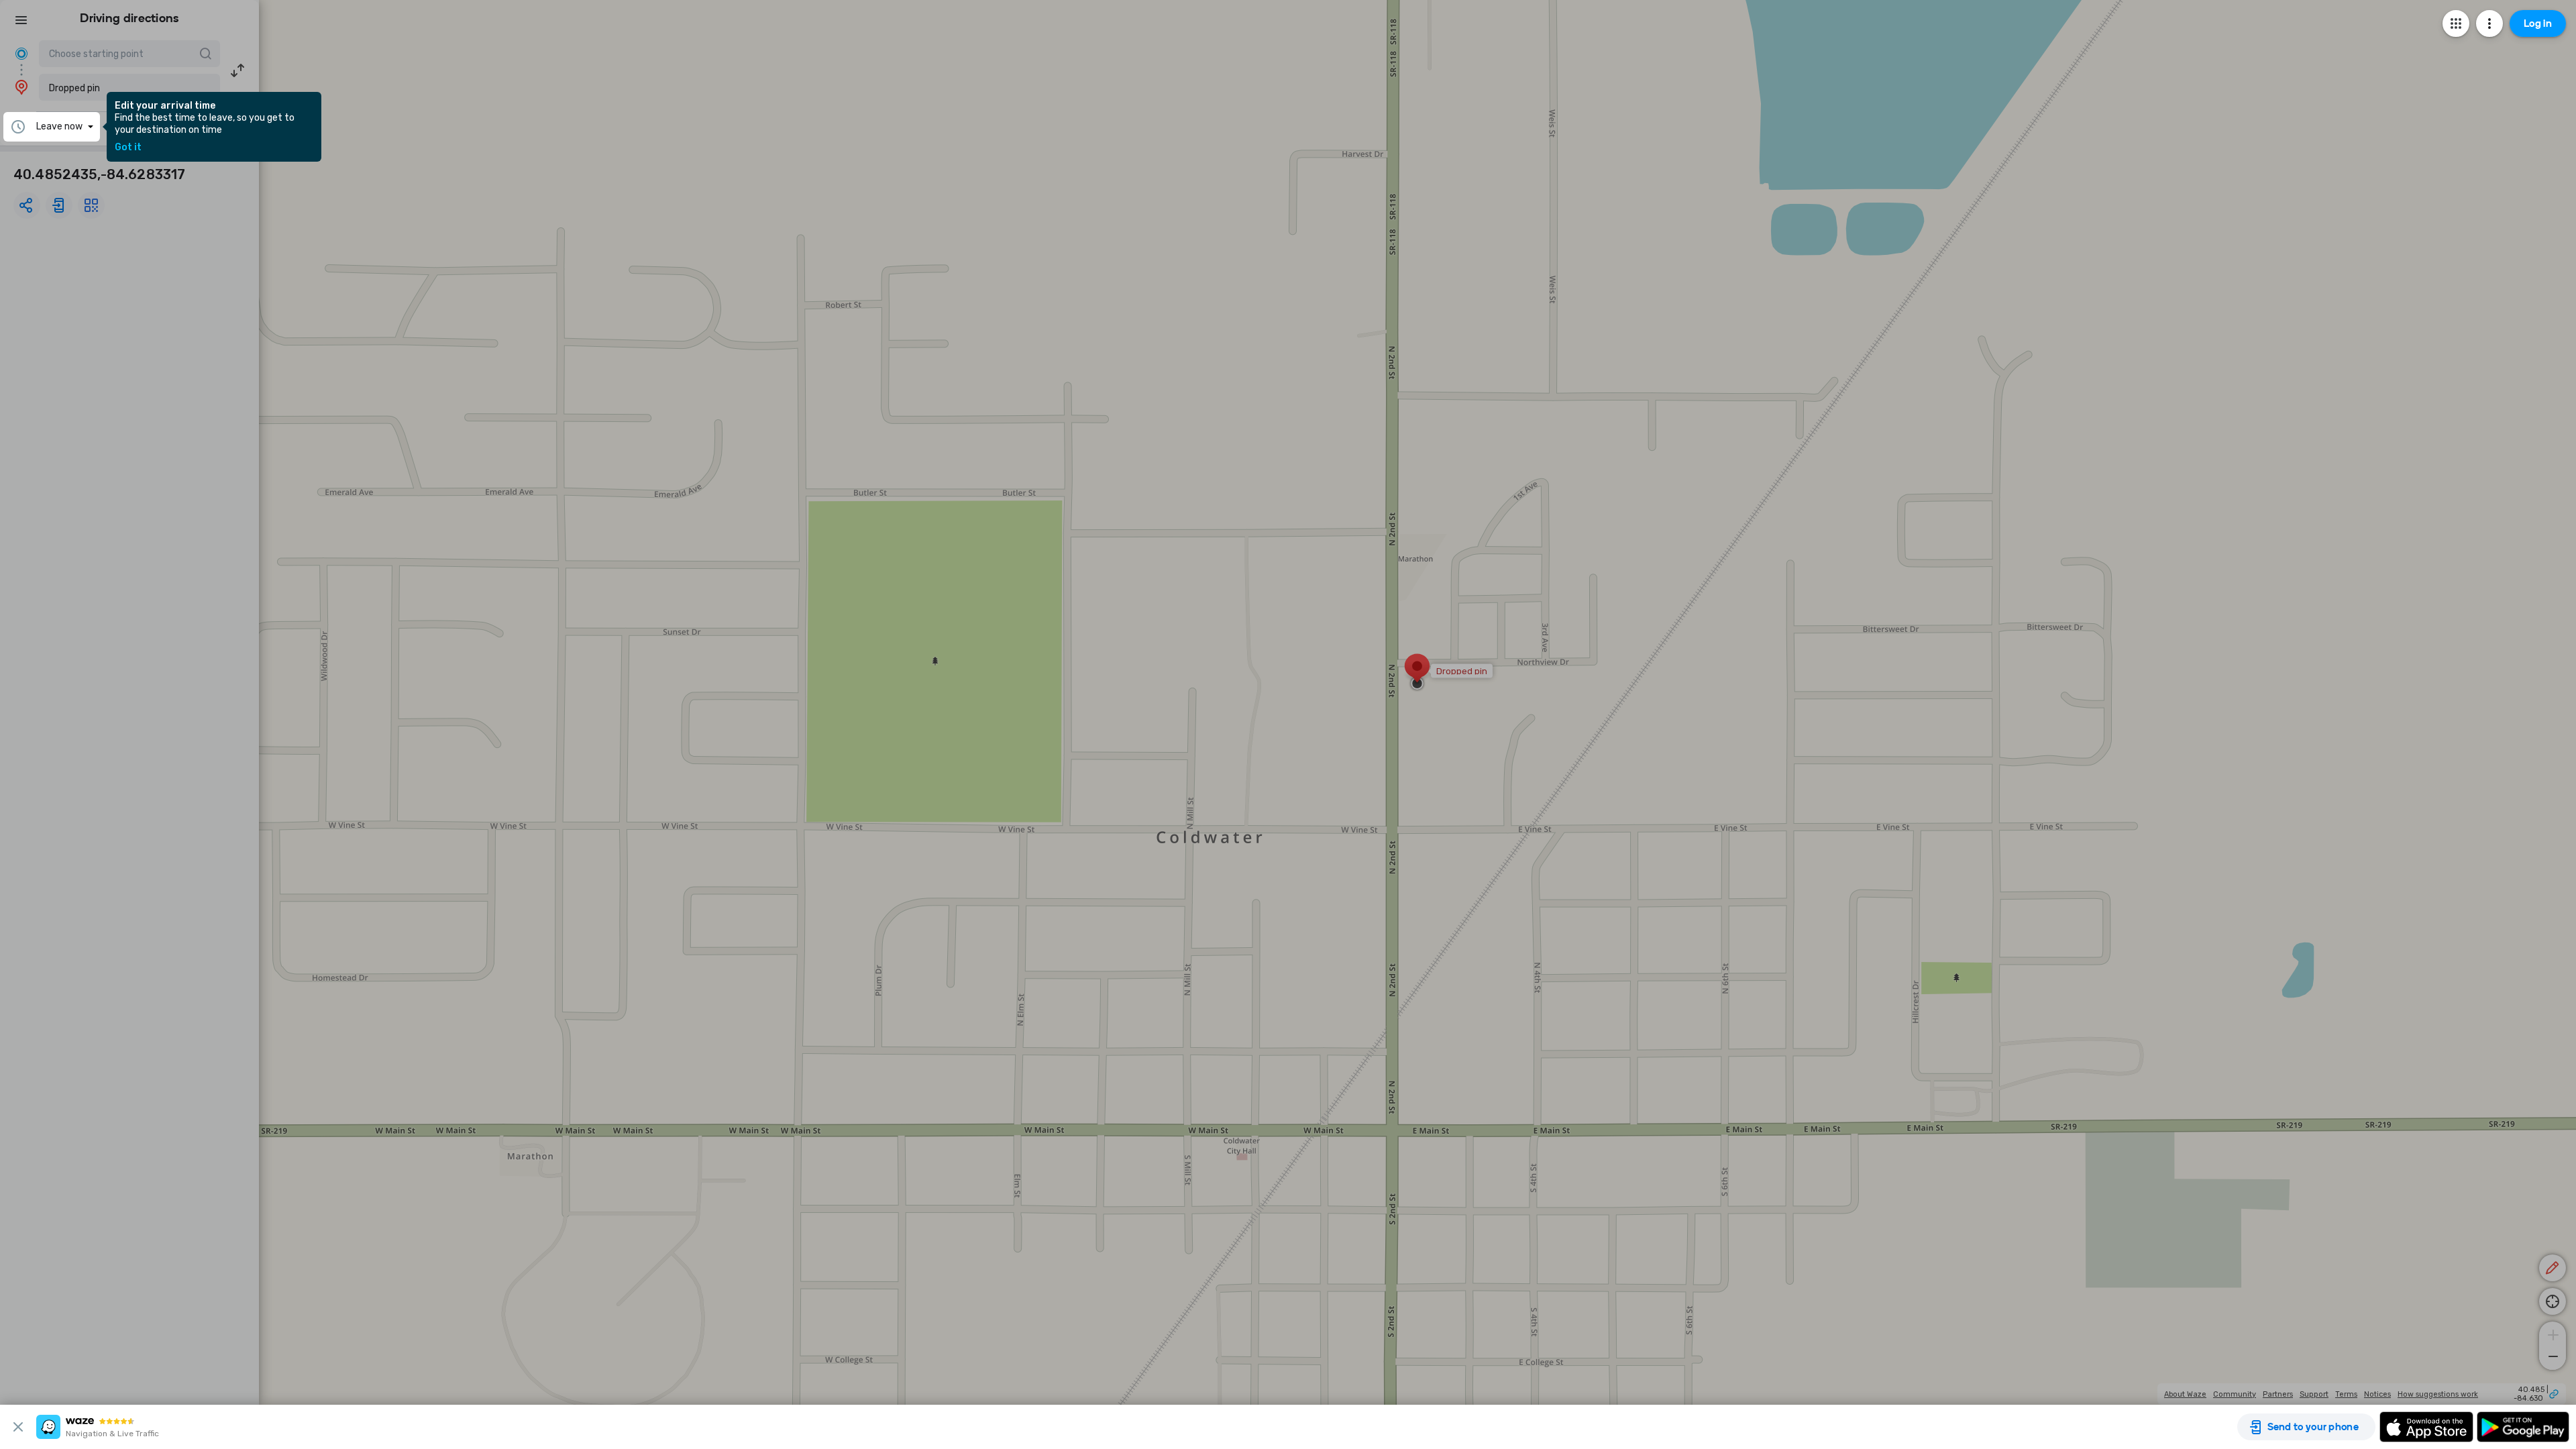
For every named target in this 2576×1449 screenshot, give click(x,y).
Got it (128, 148)
